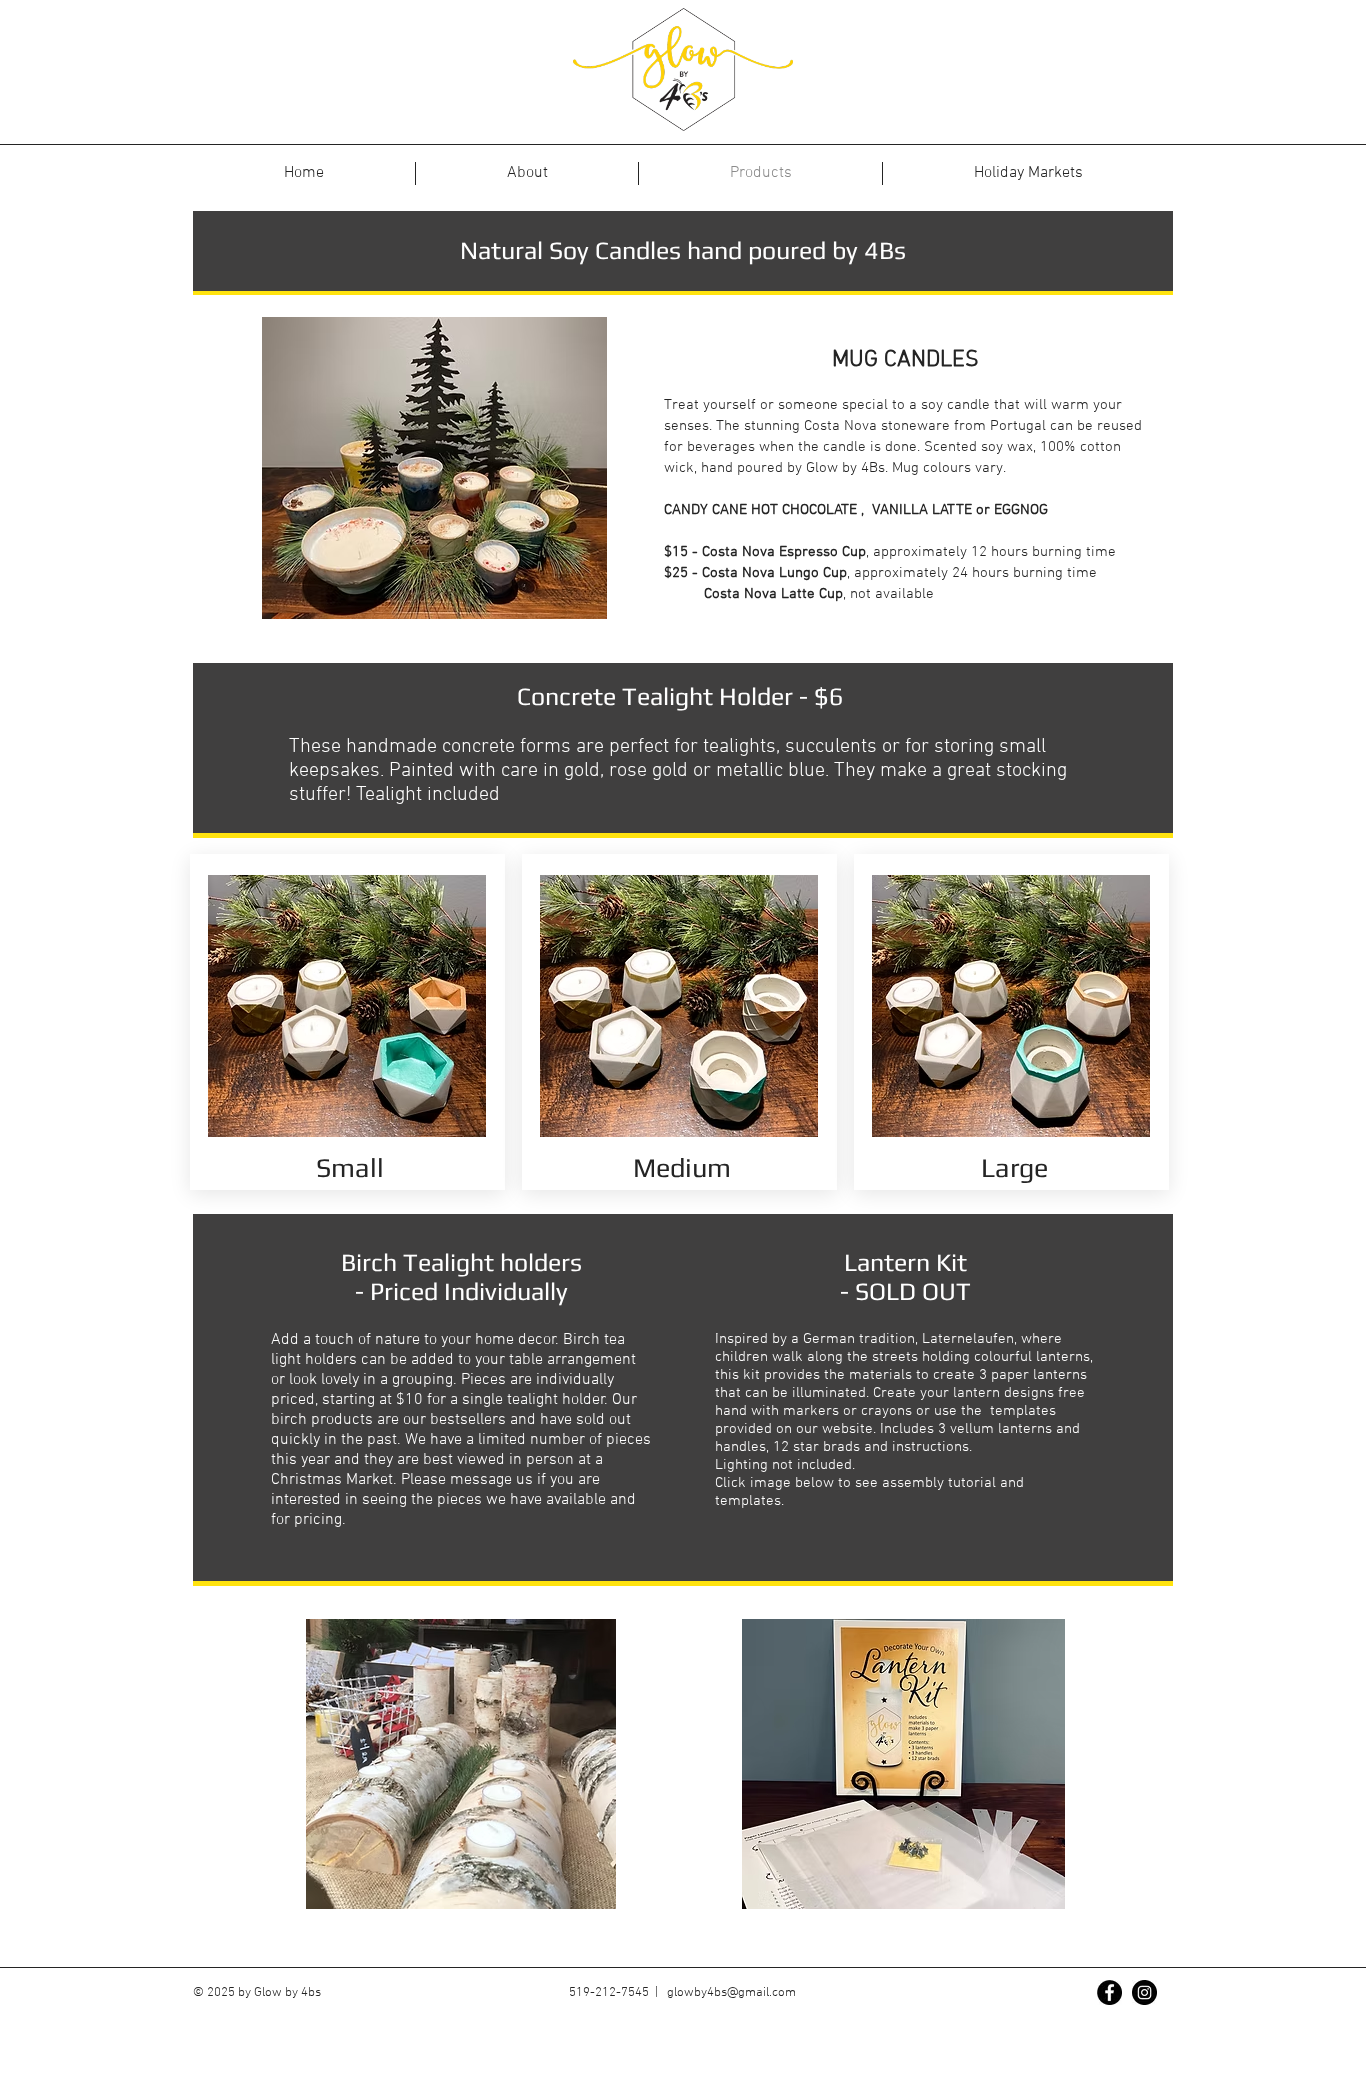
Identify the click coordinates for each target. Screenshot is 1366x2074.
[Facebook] (1109, 1992)
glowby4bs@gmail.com (731, 1993)
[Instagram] (1144, 1992)
